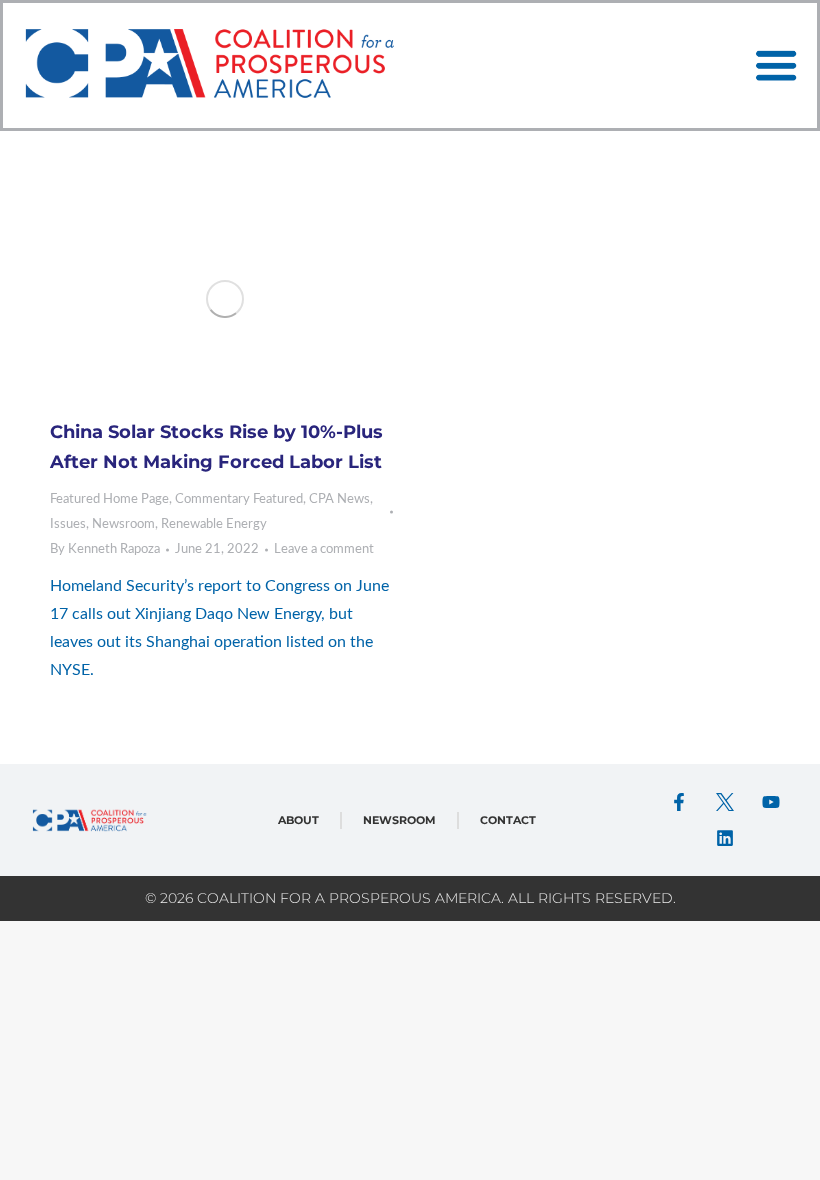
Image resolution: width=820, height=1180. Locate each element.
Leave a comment (324, 549)
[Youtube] (771, 802)
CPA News (339, 499)
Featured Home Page (109, 499)
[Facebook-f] (679, 802)
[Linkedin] (725, 838)
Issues (68, 524)
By (105, 549)
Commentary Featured (239, 499)
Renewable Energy (214, 524)
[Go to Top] (790, 1150)
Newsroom (123, 524)
